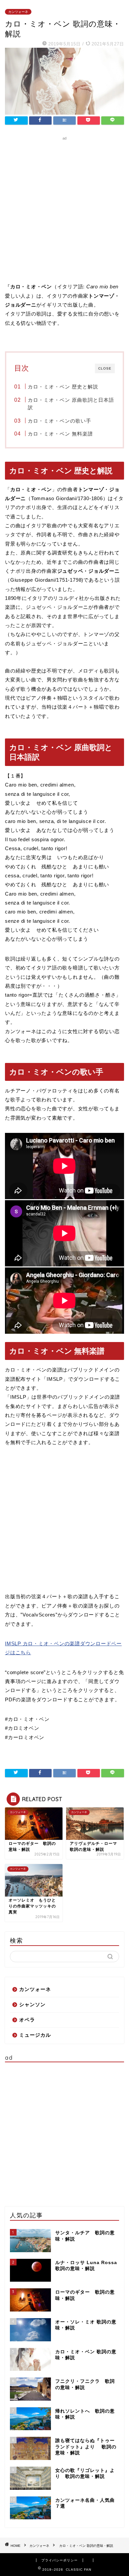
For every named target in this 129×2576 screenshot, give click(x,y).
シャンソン (32, 2004)
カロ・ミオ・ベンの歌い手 (60, 421)
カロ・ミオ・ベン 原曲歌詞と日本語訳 (71, 404)
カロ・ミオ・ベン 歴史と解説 (63, 387)
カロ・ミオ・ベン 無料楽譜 (60, 434)
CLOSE (105, 368)
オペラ (27, 2020)
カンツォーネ (18, 12)
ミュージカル (35, 2035)
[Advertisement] (64, 207)
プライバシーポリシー (60, 2560)
